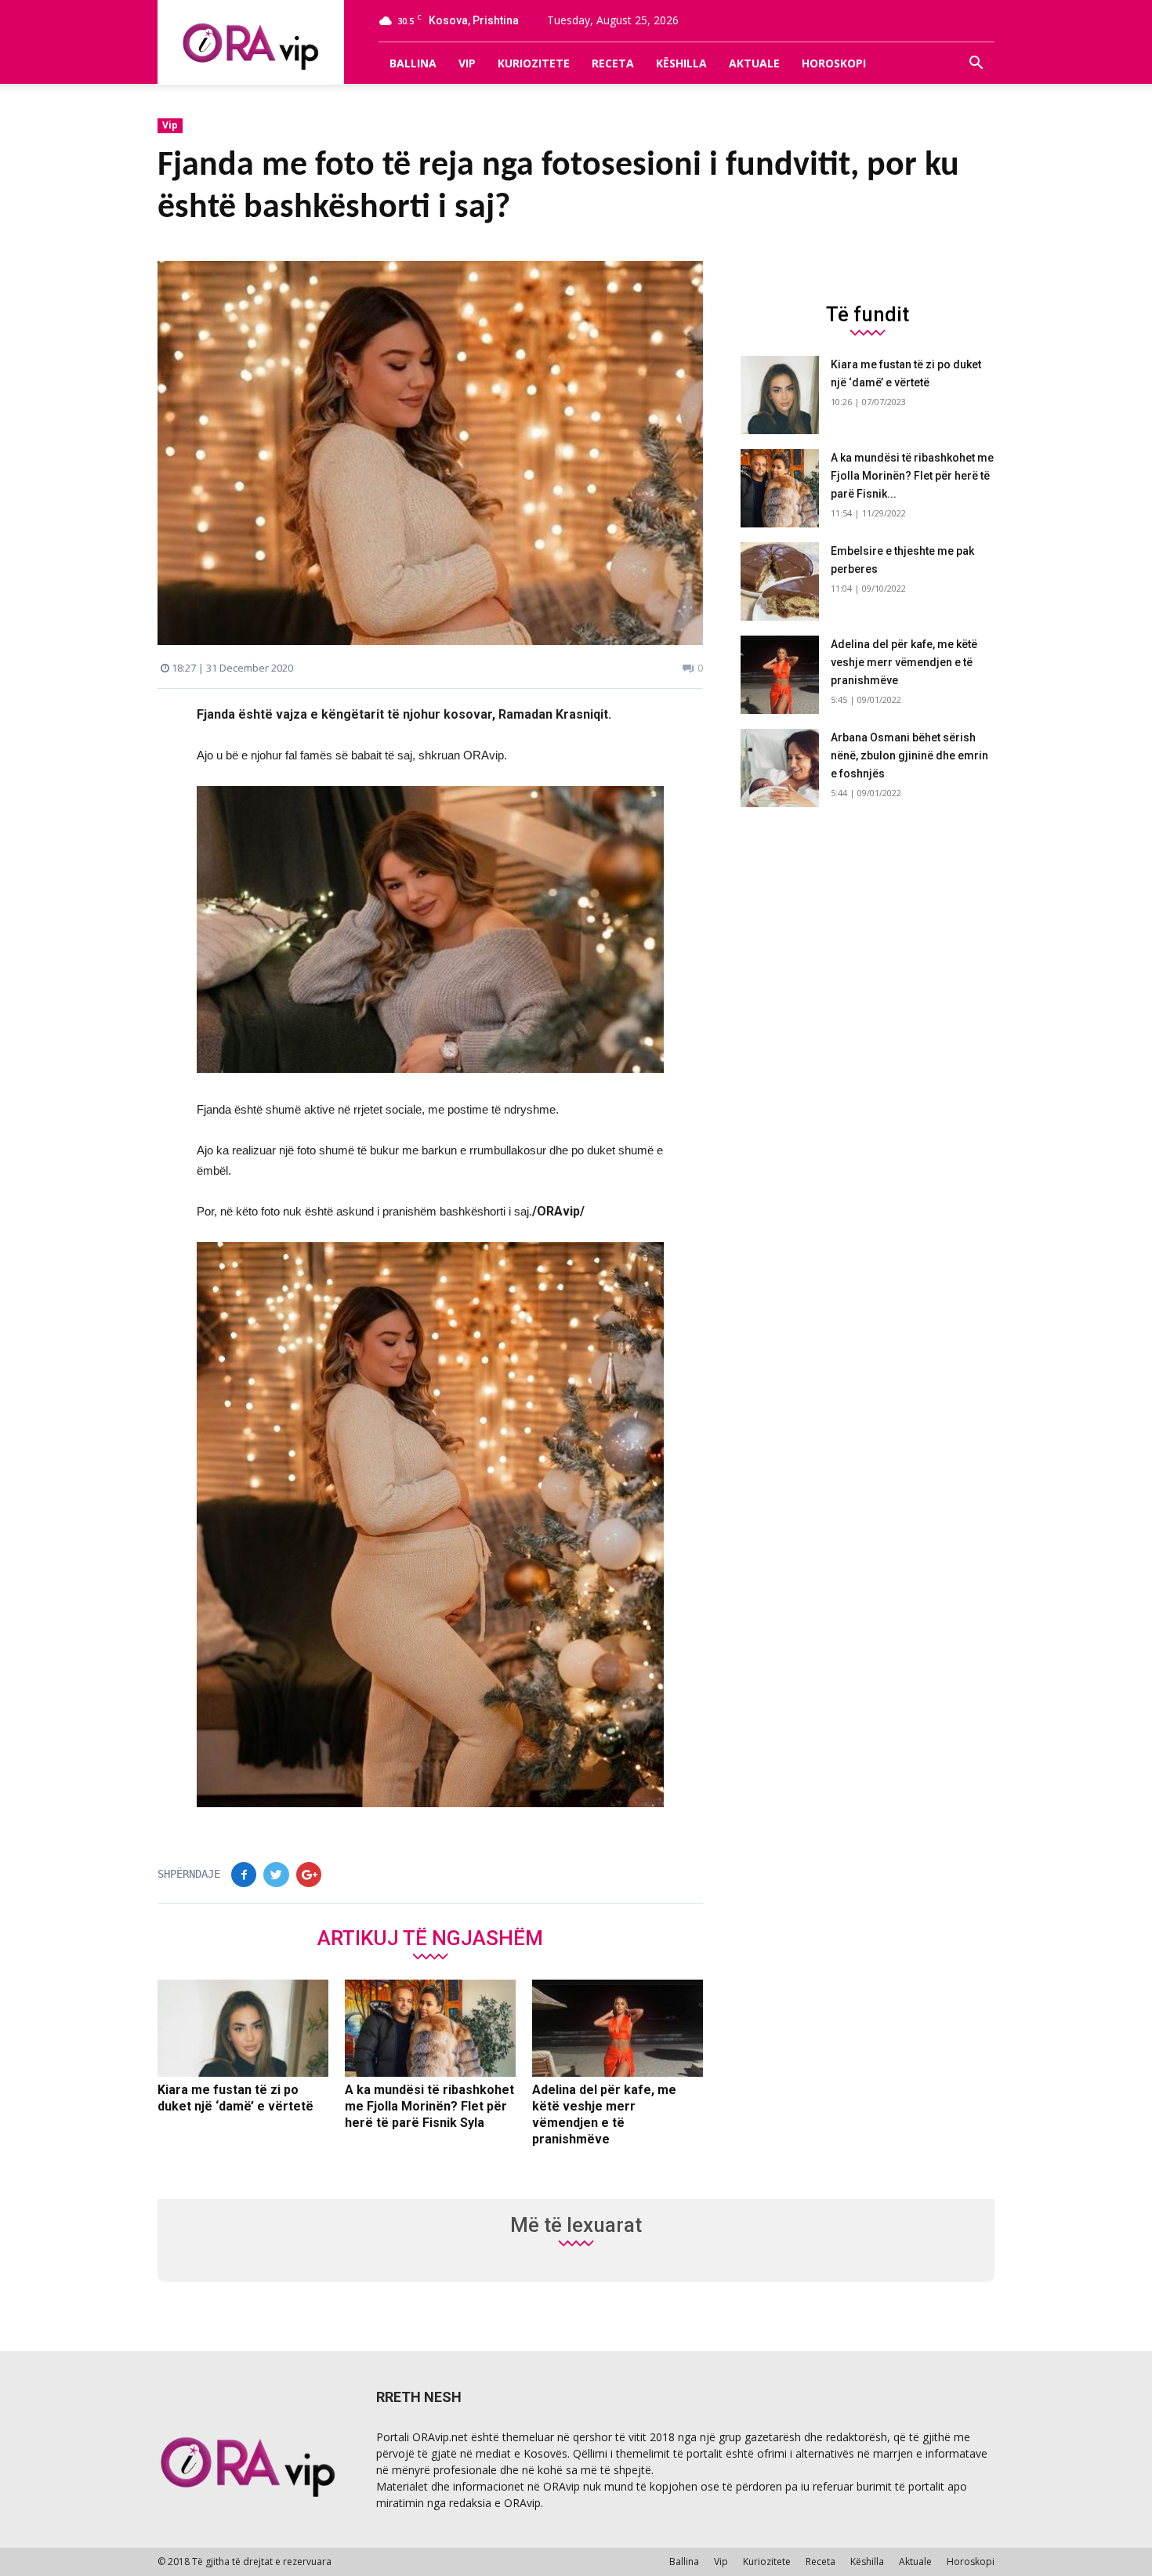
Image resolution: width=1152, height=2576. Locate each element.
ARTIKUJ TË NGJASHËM (430, 1937)
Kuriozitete (534, 63)
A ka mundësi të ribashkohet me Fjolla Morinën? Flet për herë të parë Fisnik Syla (429, 2106)
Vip (467, 63)
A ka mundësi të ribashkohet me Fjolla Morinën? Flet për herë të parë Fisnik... (912, 476)
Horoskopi (834, 63)
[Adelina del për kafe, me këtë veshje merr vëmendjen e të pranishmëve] (618, 2028)
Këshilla (681, 63)
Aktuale (754, 63)
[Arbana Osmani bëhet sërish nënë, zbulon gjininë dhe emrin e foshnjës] (780, 768)
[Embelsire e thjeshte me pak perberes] (780, 582)
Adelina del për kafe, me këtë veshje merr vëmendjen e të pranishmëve (904, 662)
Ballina (413, 63)
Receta (613, 63)
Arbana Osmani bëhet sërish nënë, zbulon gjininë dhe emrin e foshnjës (909, 755)
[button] (976, 63)
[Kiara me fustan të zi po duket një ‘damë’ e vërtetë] (243, 2028)
